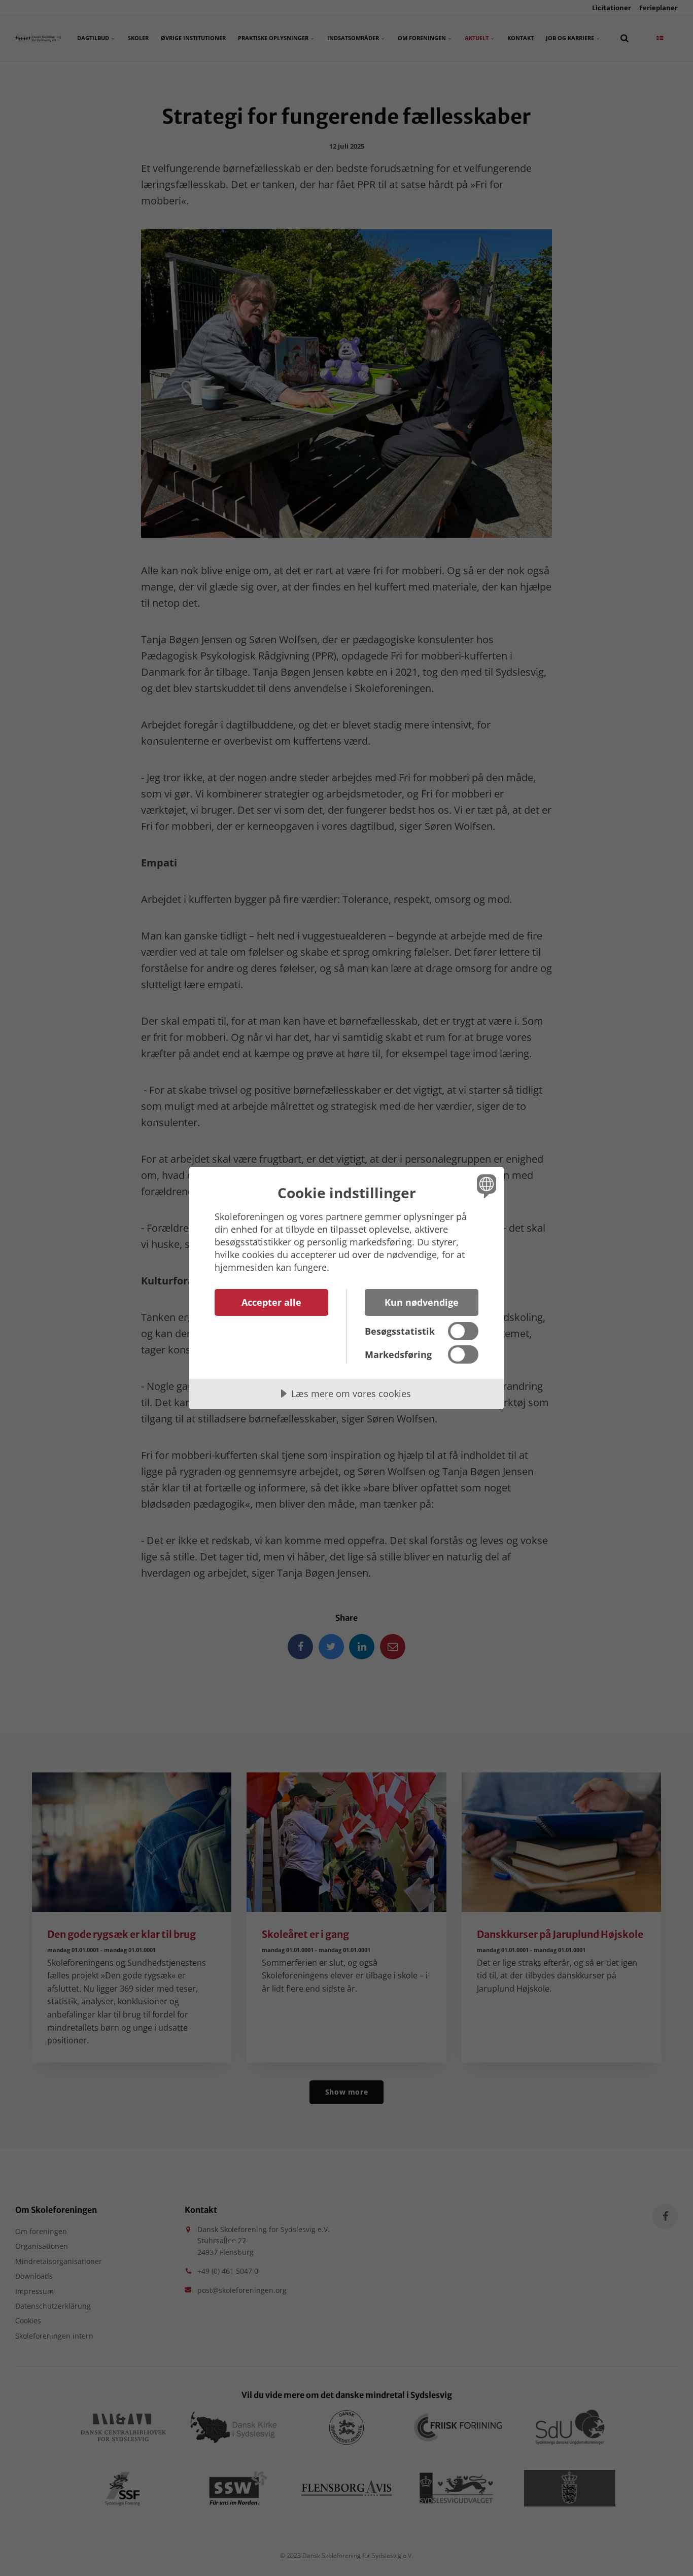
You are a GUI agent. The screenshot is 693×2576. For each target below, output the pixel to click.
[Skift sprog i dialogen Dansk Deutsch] (485, 1186)
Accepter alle (271, 1302)
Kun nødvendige (422, 1302)
